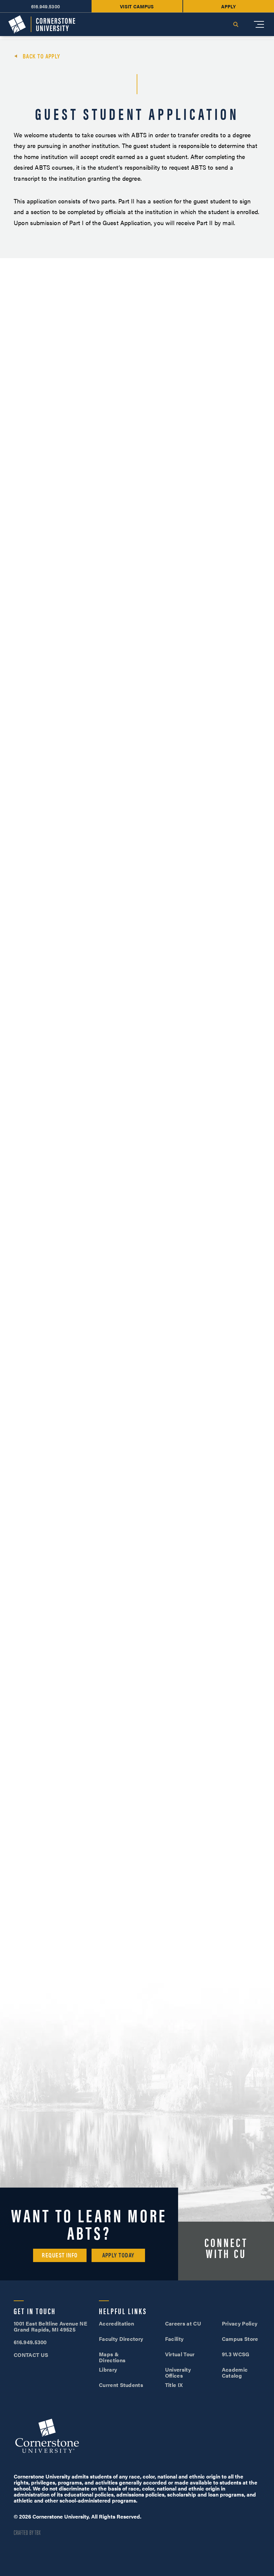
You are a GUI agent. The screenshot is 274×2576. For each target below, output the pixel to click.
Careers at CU (183, 2323)
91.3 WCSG (236, 2354)
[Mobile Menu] (259, 24)
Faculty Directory (121, 2339)
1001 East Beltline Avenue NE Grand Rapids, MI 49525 (50, 2326)
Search (236, 24)
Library (108, 2369)
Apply (229, 6)
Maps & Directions (112, 2357)
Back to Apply (42, 56)
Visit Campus (137, 6)
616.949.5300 (46, 6)
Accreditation (116, 2323)
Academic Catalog (235, 2372)
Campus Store (240, 2339)
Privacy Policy (240, 2323)
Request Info (60, 2255)
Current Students (121, 2385)
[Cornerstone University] (42, 25)
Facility (174, 2339)
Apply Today (118, 2255)
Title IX (174, 2385)
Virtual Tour (180, 2354)
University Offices (178, 2372)
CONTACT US (31, 2355)
